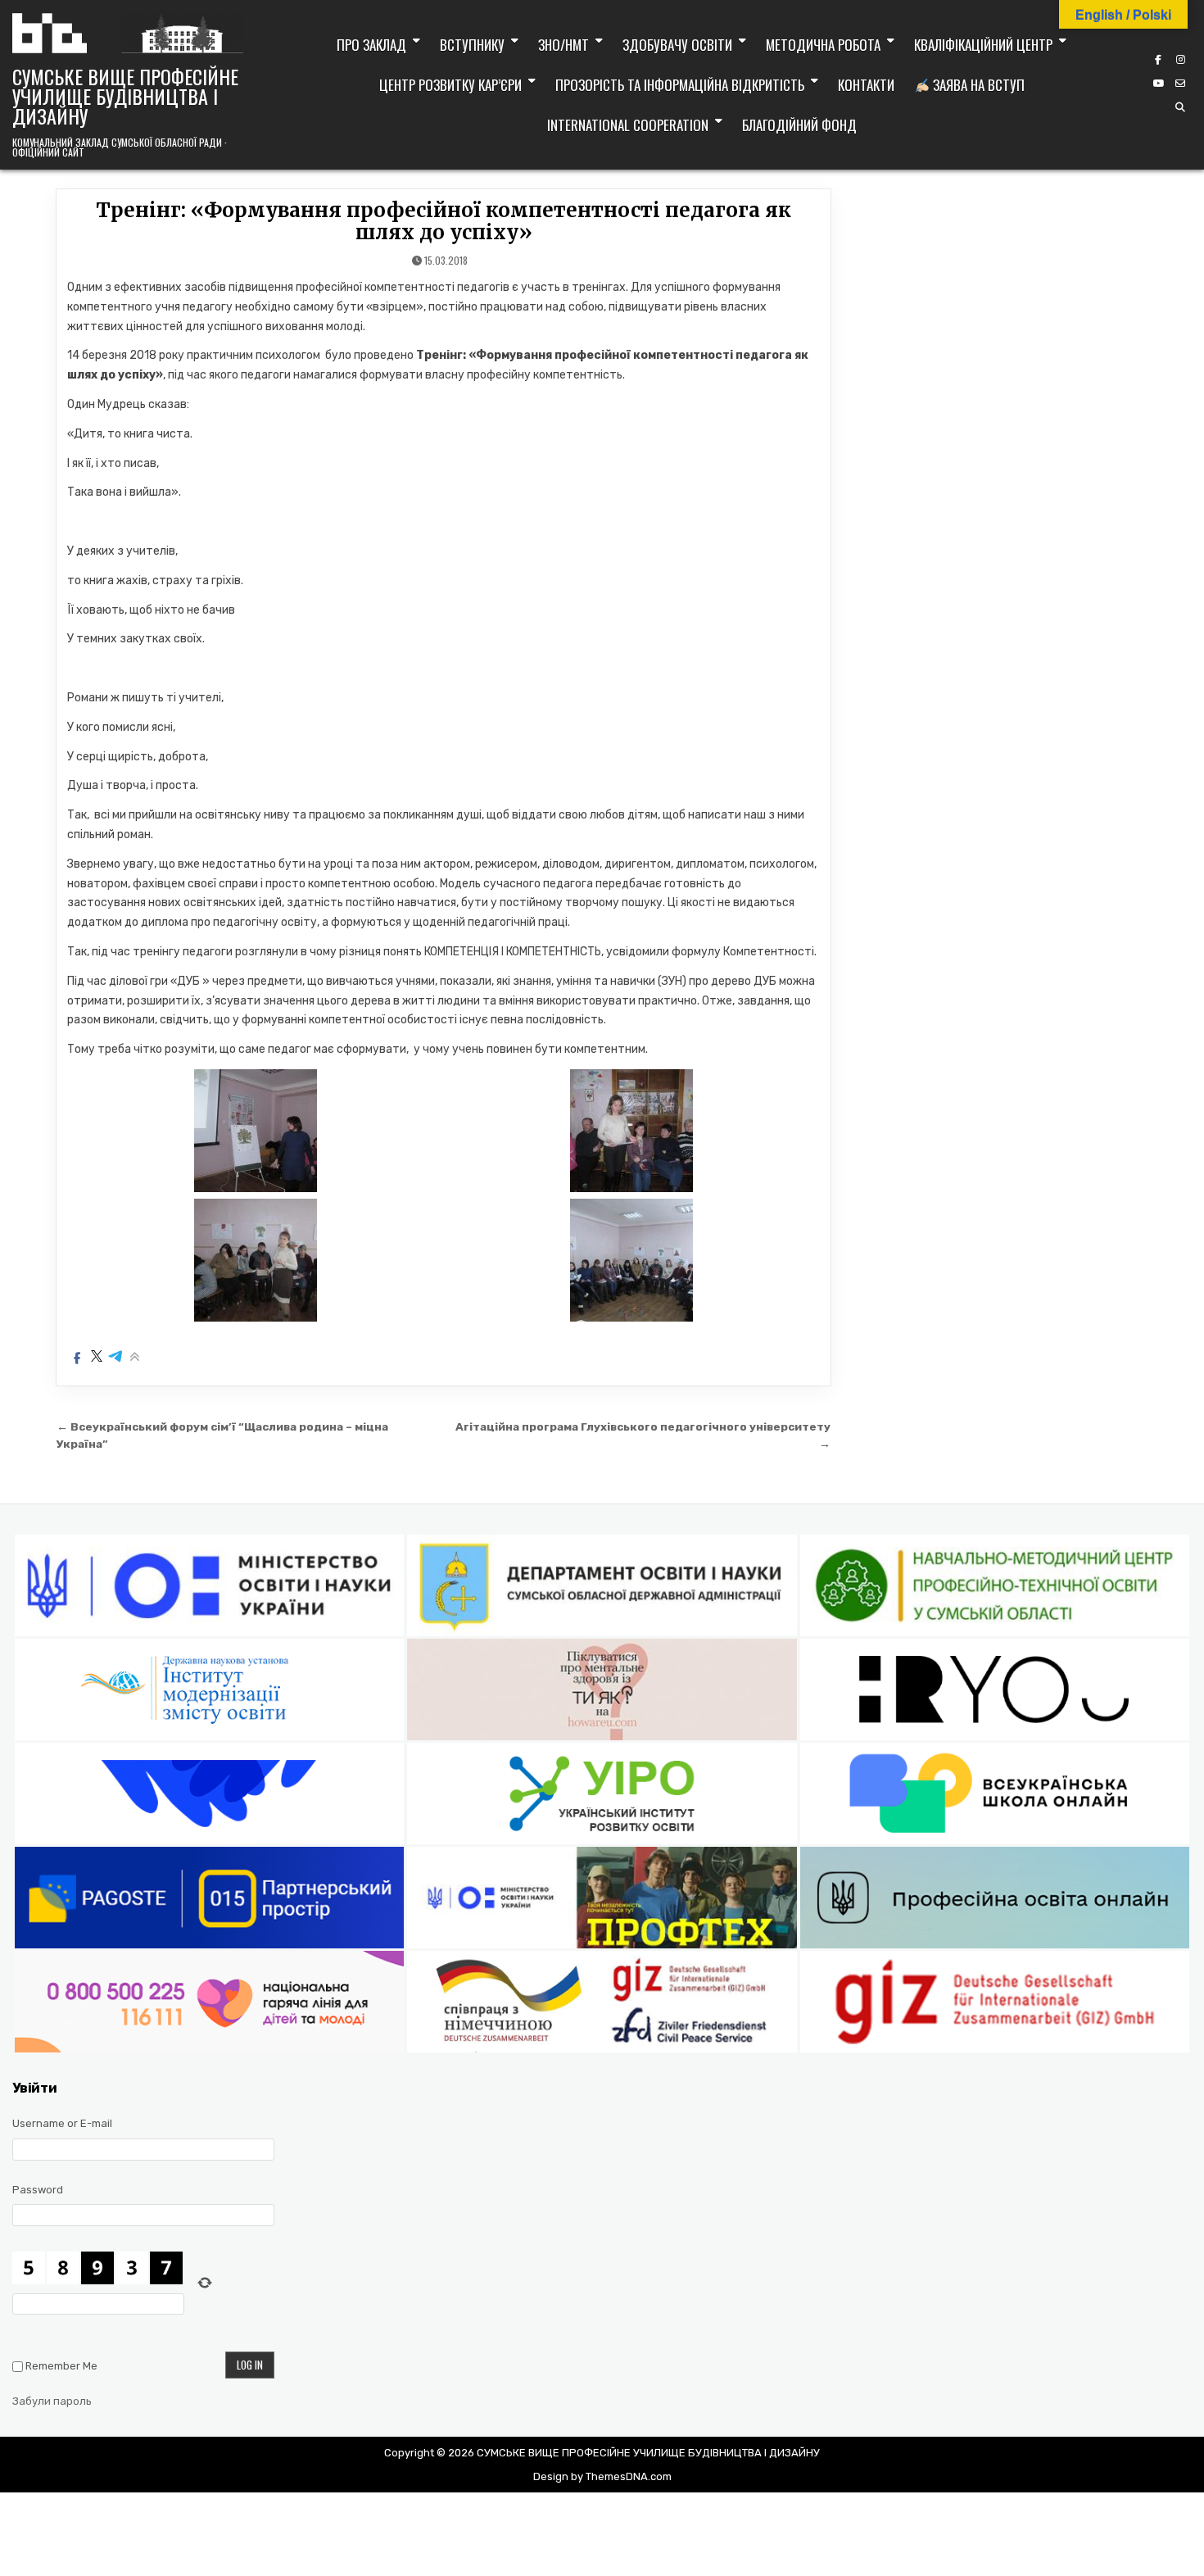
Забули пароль (52, 2401)
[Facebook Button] (1158, 60)
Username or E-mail (62, 2123)
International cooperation (628, 125)
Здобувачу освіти (677, 45)
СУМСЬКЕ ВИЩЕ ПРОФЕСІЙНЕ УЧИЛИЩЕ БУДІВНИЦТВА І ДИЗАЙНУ (125, 96)
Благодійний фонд (799, 125)
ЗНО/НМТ (564, 45)
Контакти (866, 85)
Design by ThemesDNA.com (602, 2476)
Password (38, 2190)
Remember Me (61, 2366)
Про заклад (371, 45)
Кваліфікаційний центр (983, 45)
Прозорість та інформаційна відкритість (680, 85)
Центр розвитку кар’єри (450, 85)
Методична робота (823, 45)
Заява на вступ (977, 85)
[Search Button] (1180, 107)
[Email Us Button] (1180, 84)
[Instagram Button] (1180, 60)
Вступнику (472, 45)
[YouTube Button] (1158, 84)
